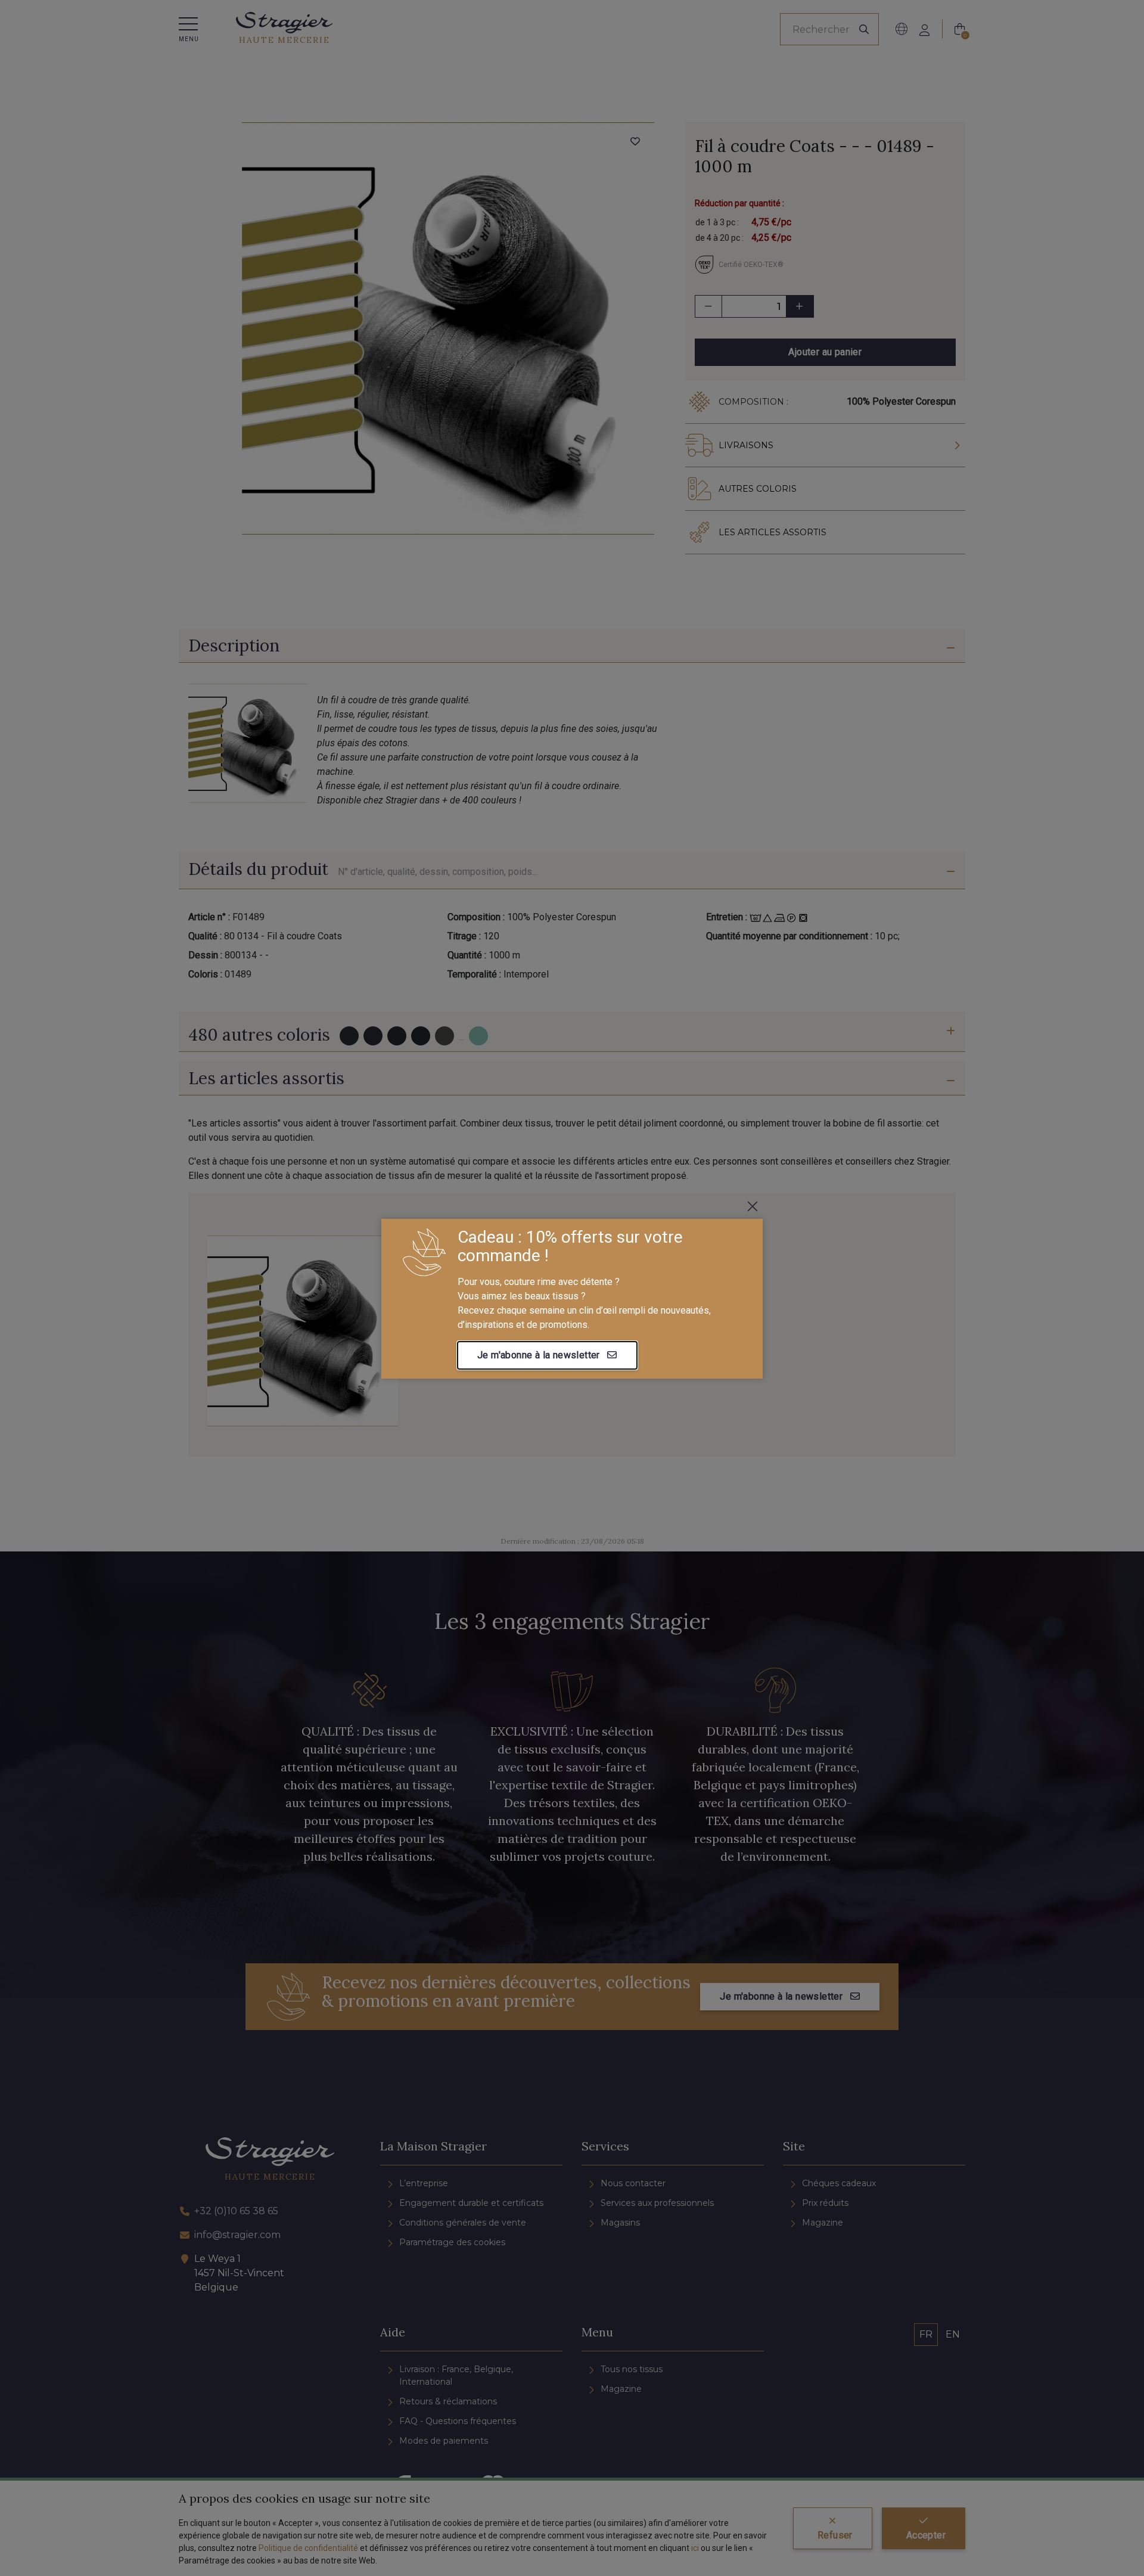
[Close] (753, 1206)
